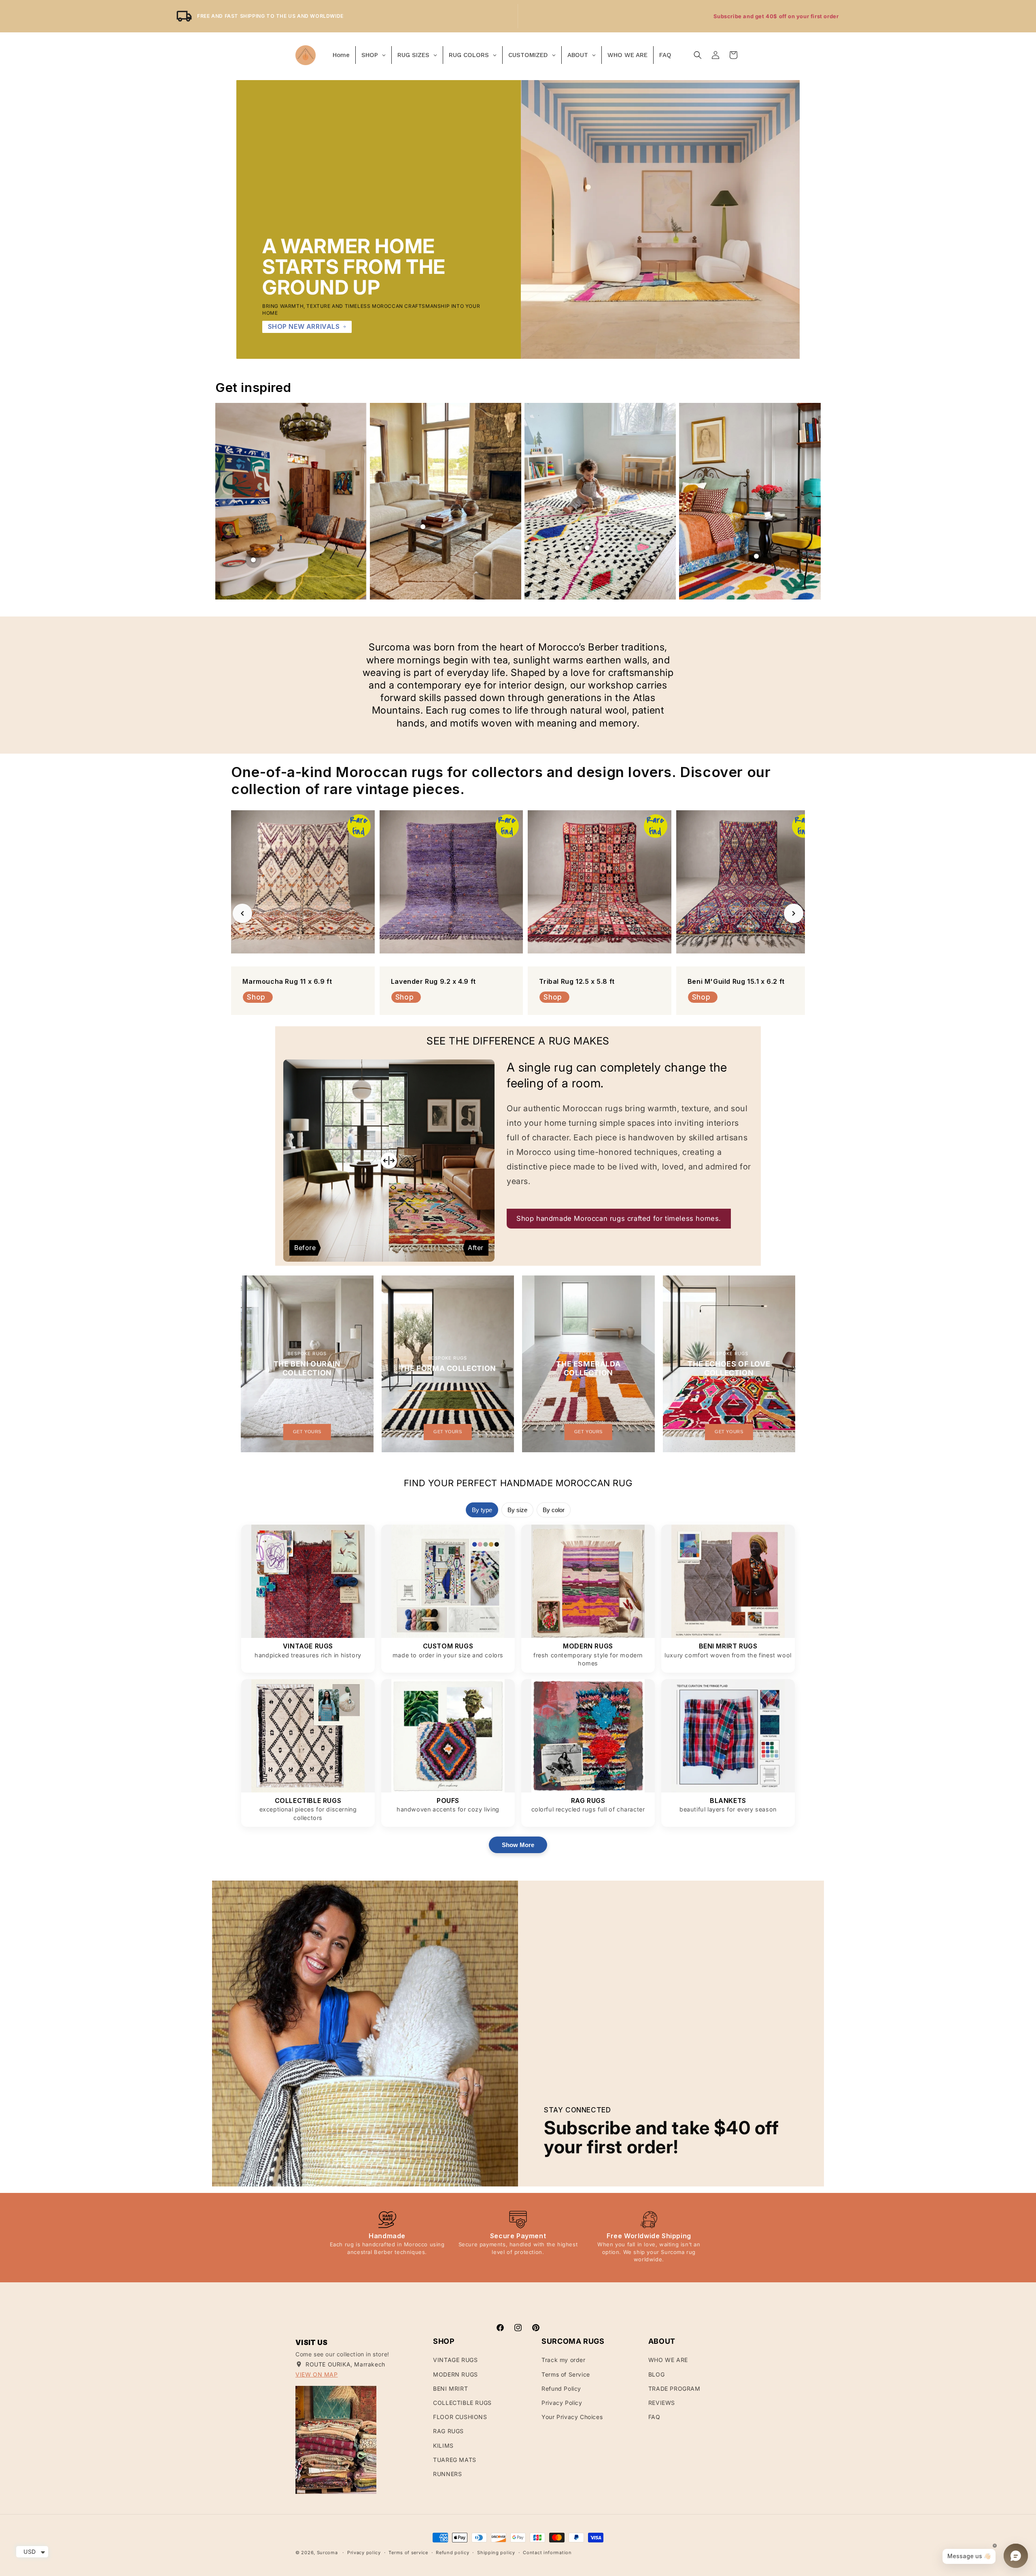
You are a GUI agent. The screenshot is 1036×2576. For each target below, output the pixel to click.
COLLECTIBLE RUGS (462, 2403)
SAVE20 (814, 16)
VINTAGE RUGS (455, 2360)
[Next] (794, 913)
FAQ (654, 2417)
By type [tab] (482, 1510)
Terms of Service (566, 2374)
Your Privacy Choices (572, 2417)
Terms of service (408, 2553)
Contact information (547, 2553)
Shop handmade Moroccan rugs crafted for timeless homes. (619, 1218)
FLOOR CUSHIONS (460, 2417)
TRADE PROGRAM (674, 2389)
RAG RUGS (448, 2431)
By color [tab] (554, 1510)
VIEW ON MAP (317, 2374)
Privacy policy (364, 2553)
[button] (698, 55)
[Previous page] (227, 501)
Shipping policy (496, 2553)
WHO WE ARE (668, 2360)
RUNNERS (447, 2474)
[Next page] (809, 501)
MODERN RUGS (455, 2374)
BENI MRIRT (450, 2389)
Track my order (563, 2360)
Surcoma (327, 2553)
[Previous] (242, 913)
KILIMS (443, 2446)
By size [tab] (517, 1510)
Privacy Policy (562, 2403)
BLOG (656, 2374)
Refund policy (452, 2553)
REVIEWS (662, 2403)
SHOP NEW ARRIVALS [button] (304, 326)
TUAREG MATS (455, 2460)
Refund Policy (561, 2389)
